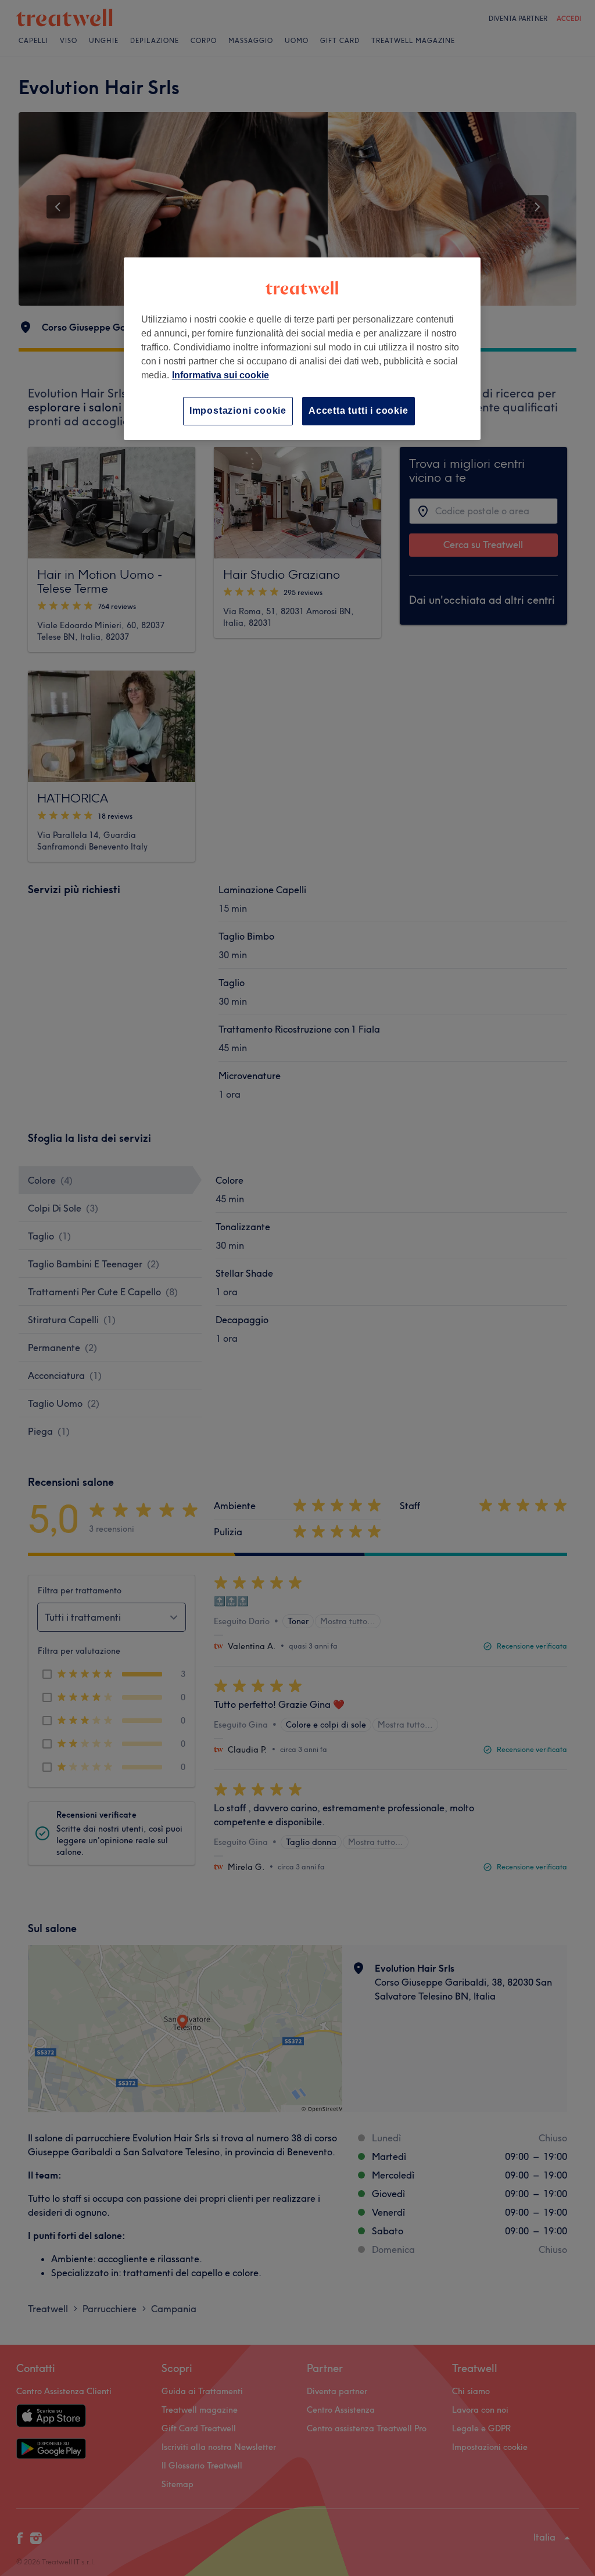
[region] (302, 348)
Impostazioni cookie (238, 411)
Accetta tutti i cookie (359, 411)
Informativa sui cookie (221, 375)
